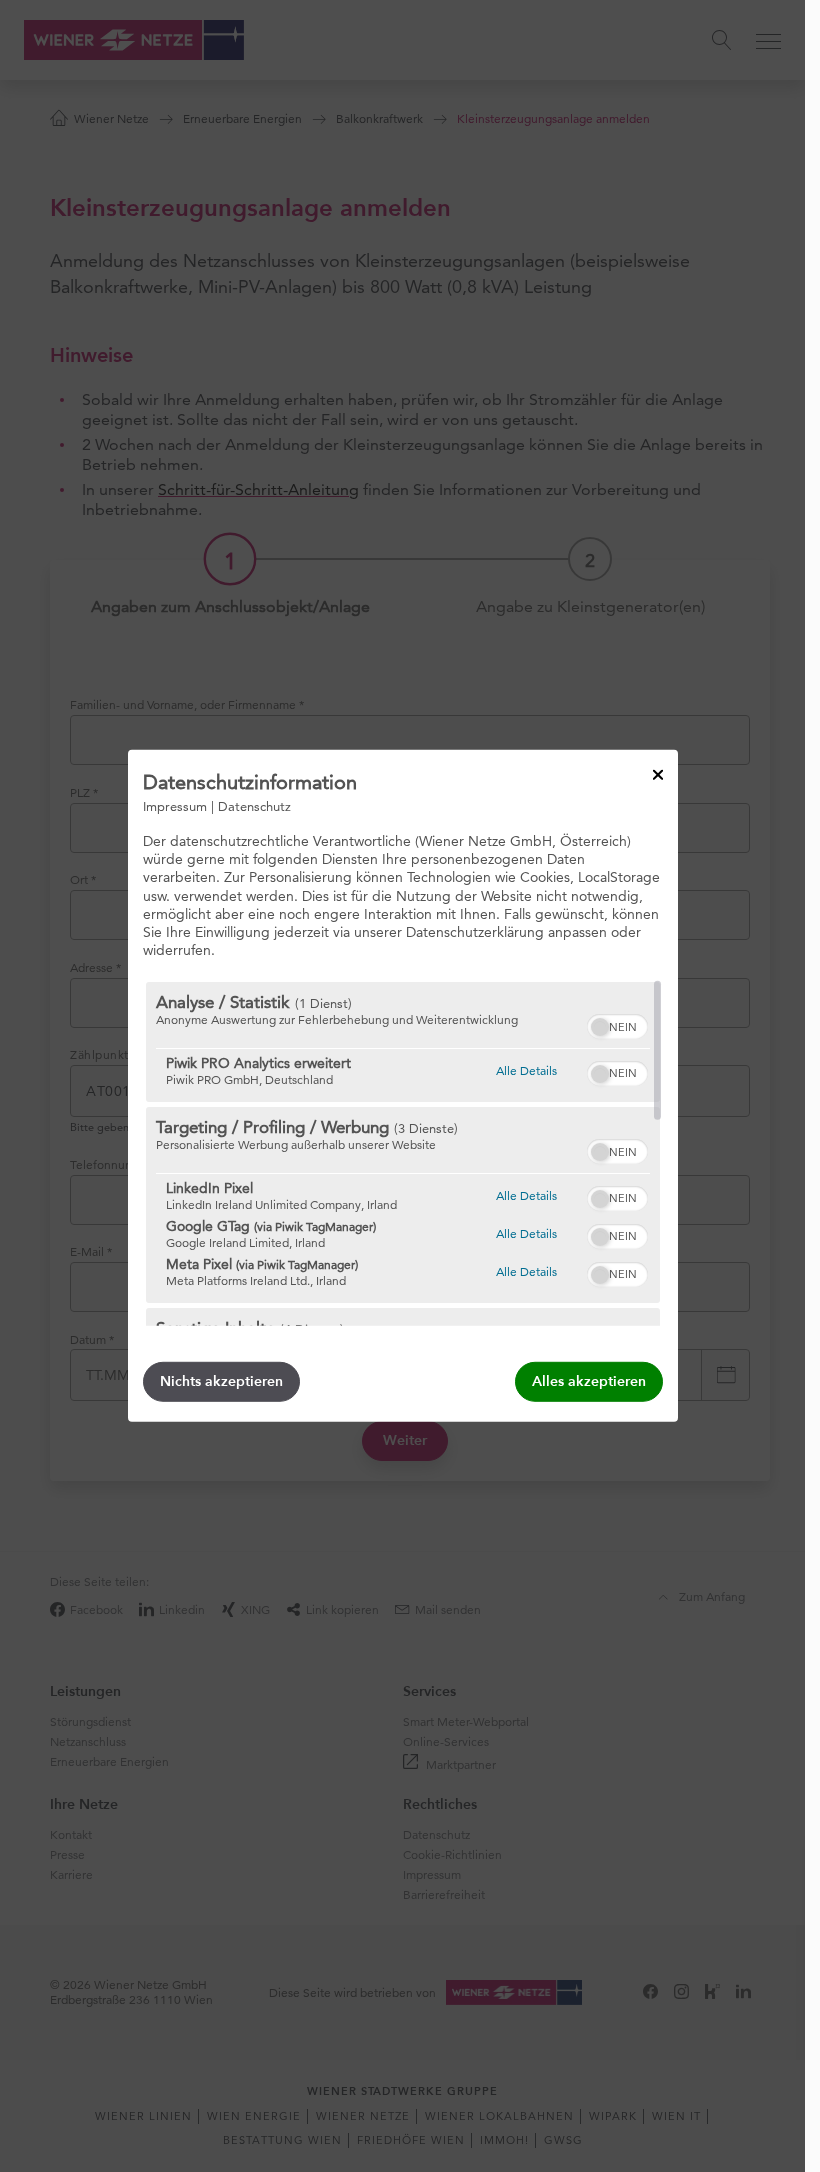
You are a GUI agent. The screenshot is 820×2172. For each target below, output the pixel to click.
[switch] (617, 1024)
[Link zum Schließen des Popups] (658, 775)
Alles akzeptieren (589, 1381)
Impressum (175, 806)
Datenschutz (254, 806)
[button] (600, 1027)
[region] (403, 1154)
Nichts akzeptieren (221, 1381)
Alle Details (526, 1070)
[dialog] (403, 1086)
